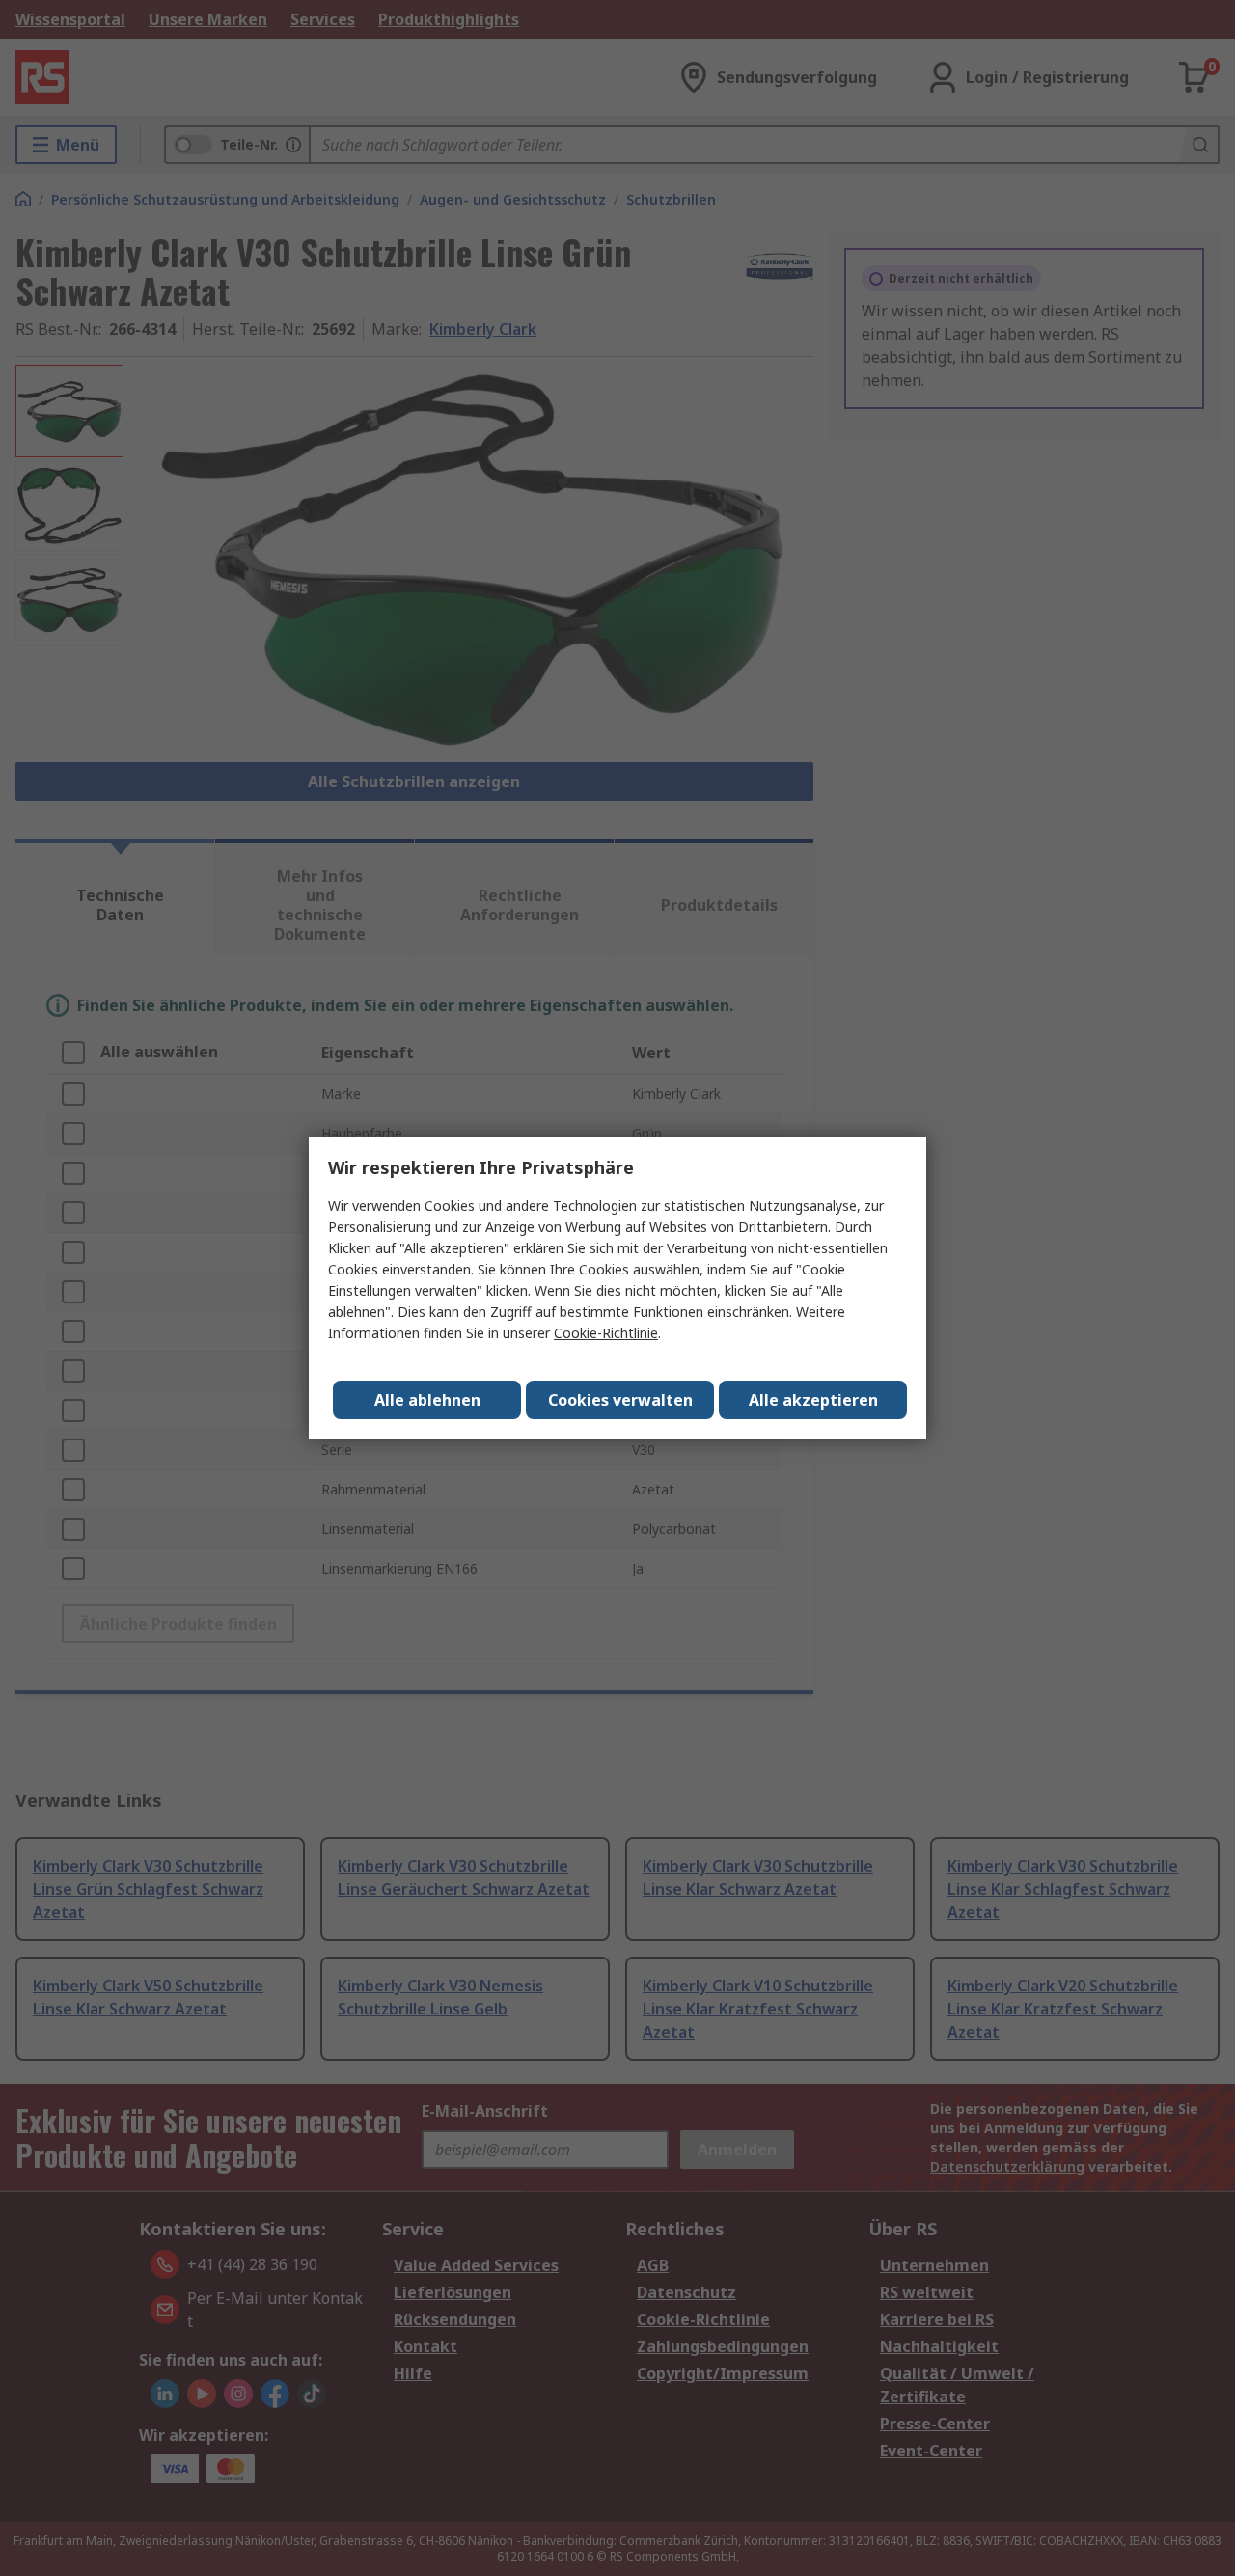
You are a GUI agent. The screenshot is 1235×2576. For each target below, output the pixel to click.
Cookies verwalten (620, 1400)
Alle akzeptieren (813, 1400)
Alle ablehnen (427, 1400)
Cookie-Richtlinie (606, 1333)
